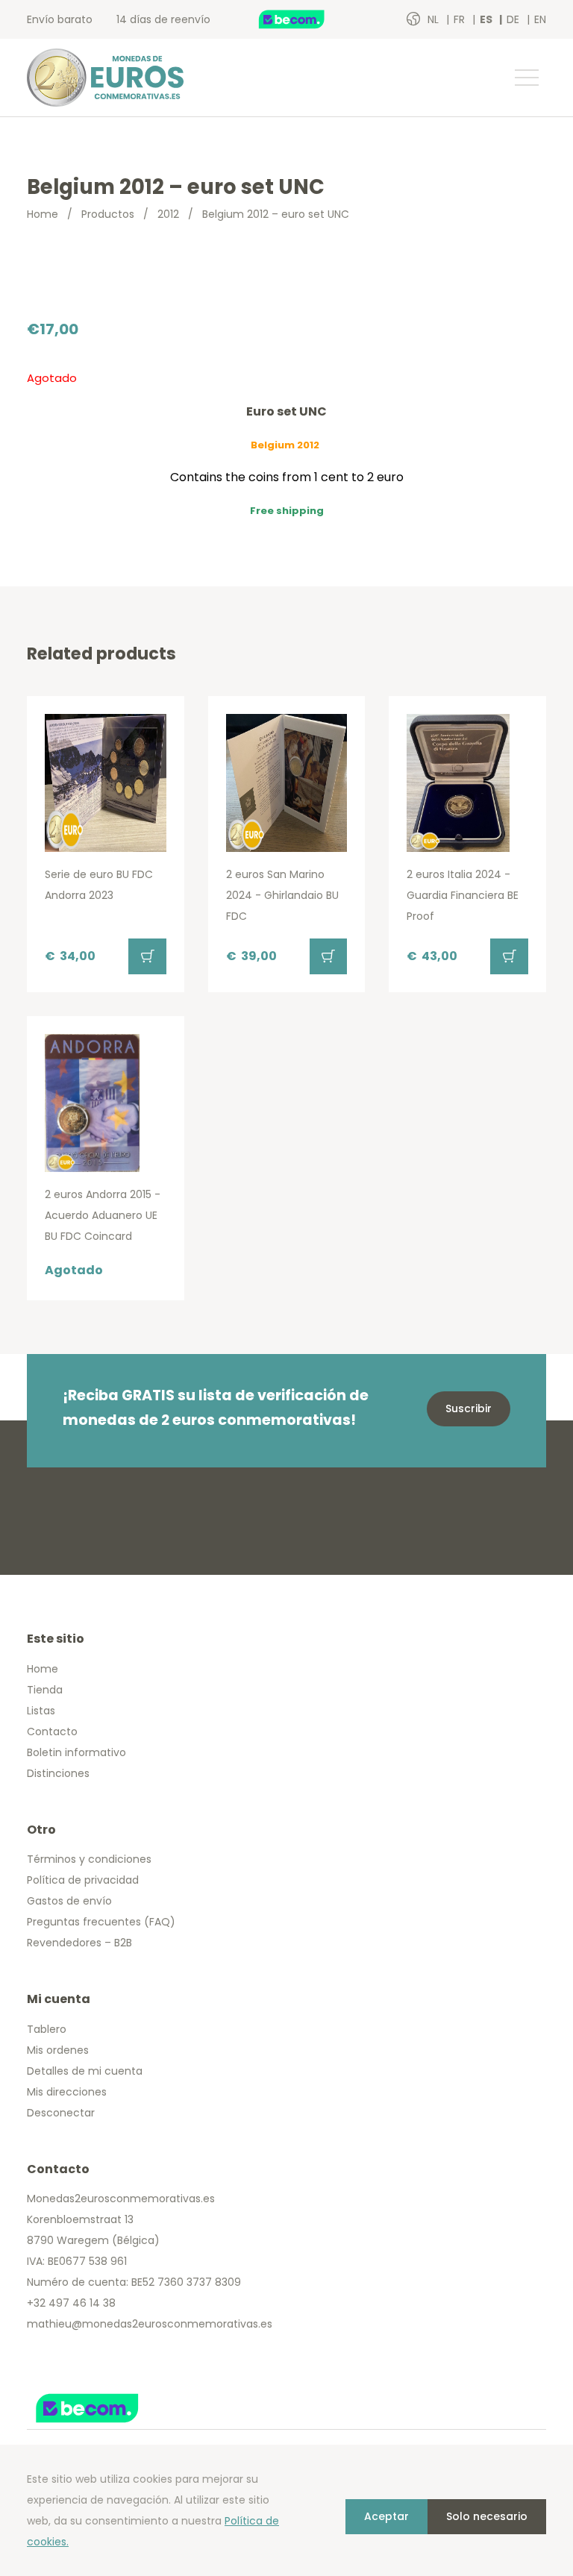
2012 (168, 214)
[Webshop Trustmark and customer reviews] (307, 19)
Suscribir (469, 1408)
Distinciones (58, 1773)
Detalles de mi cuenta (85, 2071)
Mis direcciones (67, 2092)
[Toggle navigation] (526, 78)
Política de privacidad (83, 1880)
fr (461, 19)
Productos (108, 214)
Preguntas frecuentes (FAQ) (101, 1922)
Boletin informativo (76, 1752)
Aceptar (386, 2516)
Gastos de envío (69, 1901)
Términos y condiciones (89, 1859)
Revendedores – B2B (79, 1943)
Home (43, 214)
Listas (41, 1711)
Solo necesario (487, 2516)
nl (435, 19)
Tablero (47, 2029)
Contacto (52, 1732)
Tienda (45, 1690)
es (487, 19)
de (514, 19)
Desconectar (61, 2113)
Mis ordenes (58, 2050)
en (540, 19)
